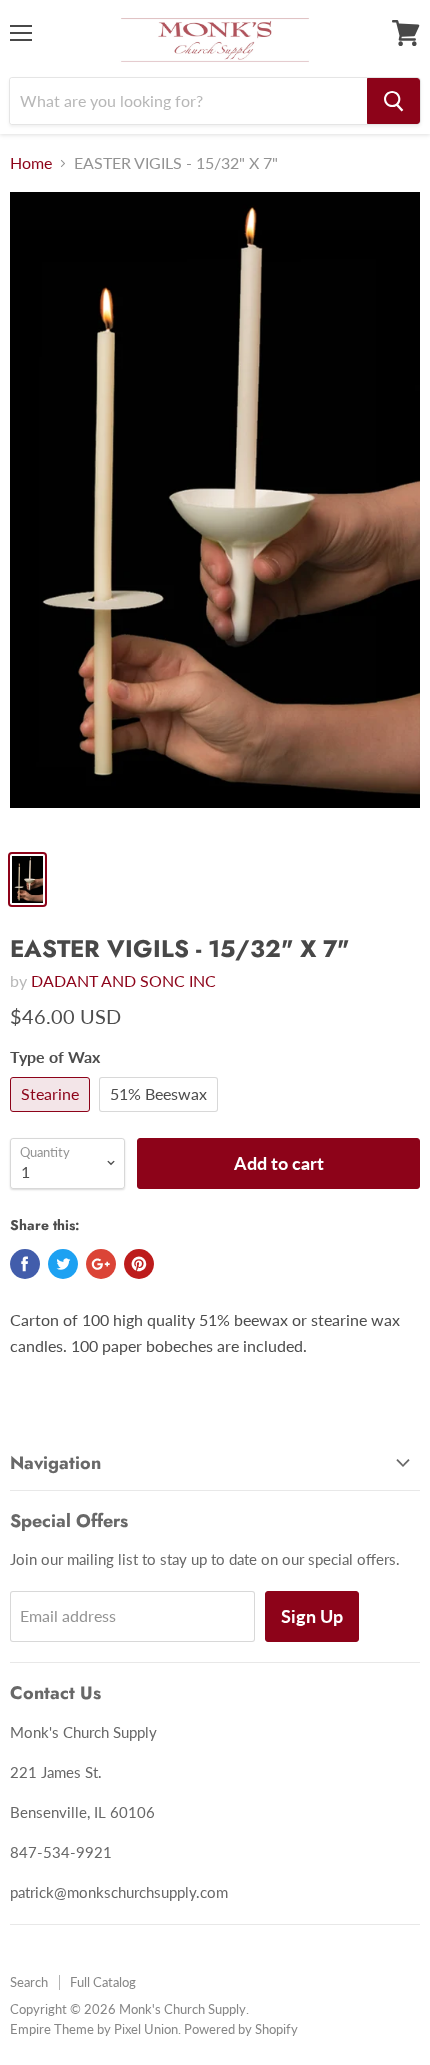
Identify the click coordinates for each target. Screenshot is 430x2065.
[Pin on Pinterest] (139, 1264)
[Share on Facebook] (25, 1264)
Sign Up (312, 1616)
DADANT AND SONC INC (123, 980)
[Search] (393, 101)
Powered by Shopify (241, 2029)
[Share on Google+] (101, 1264)
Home (31, 163)
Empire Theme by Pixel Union (94, 2029)
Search (29, 1982)
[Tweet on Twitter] (63, 1264)
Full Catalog (103, 1982)
